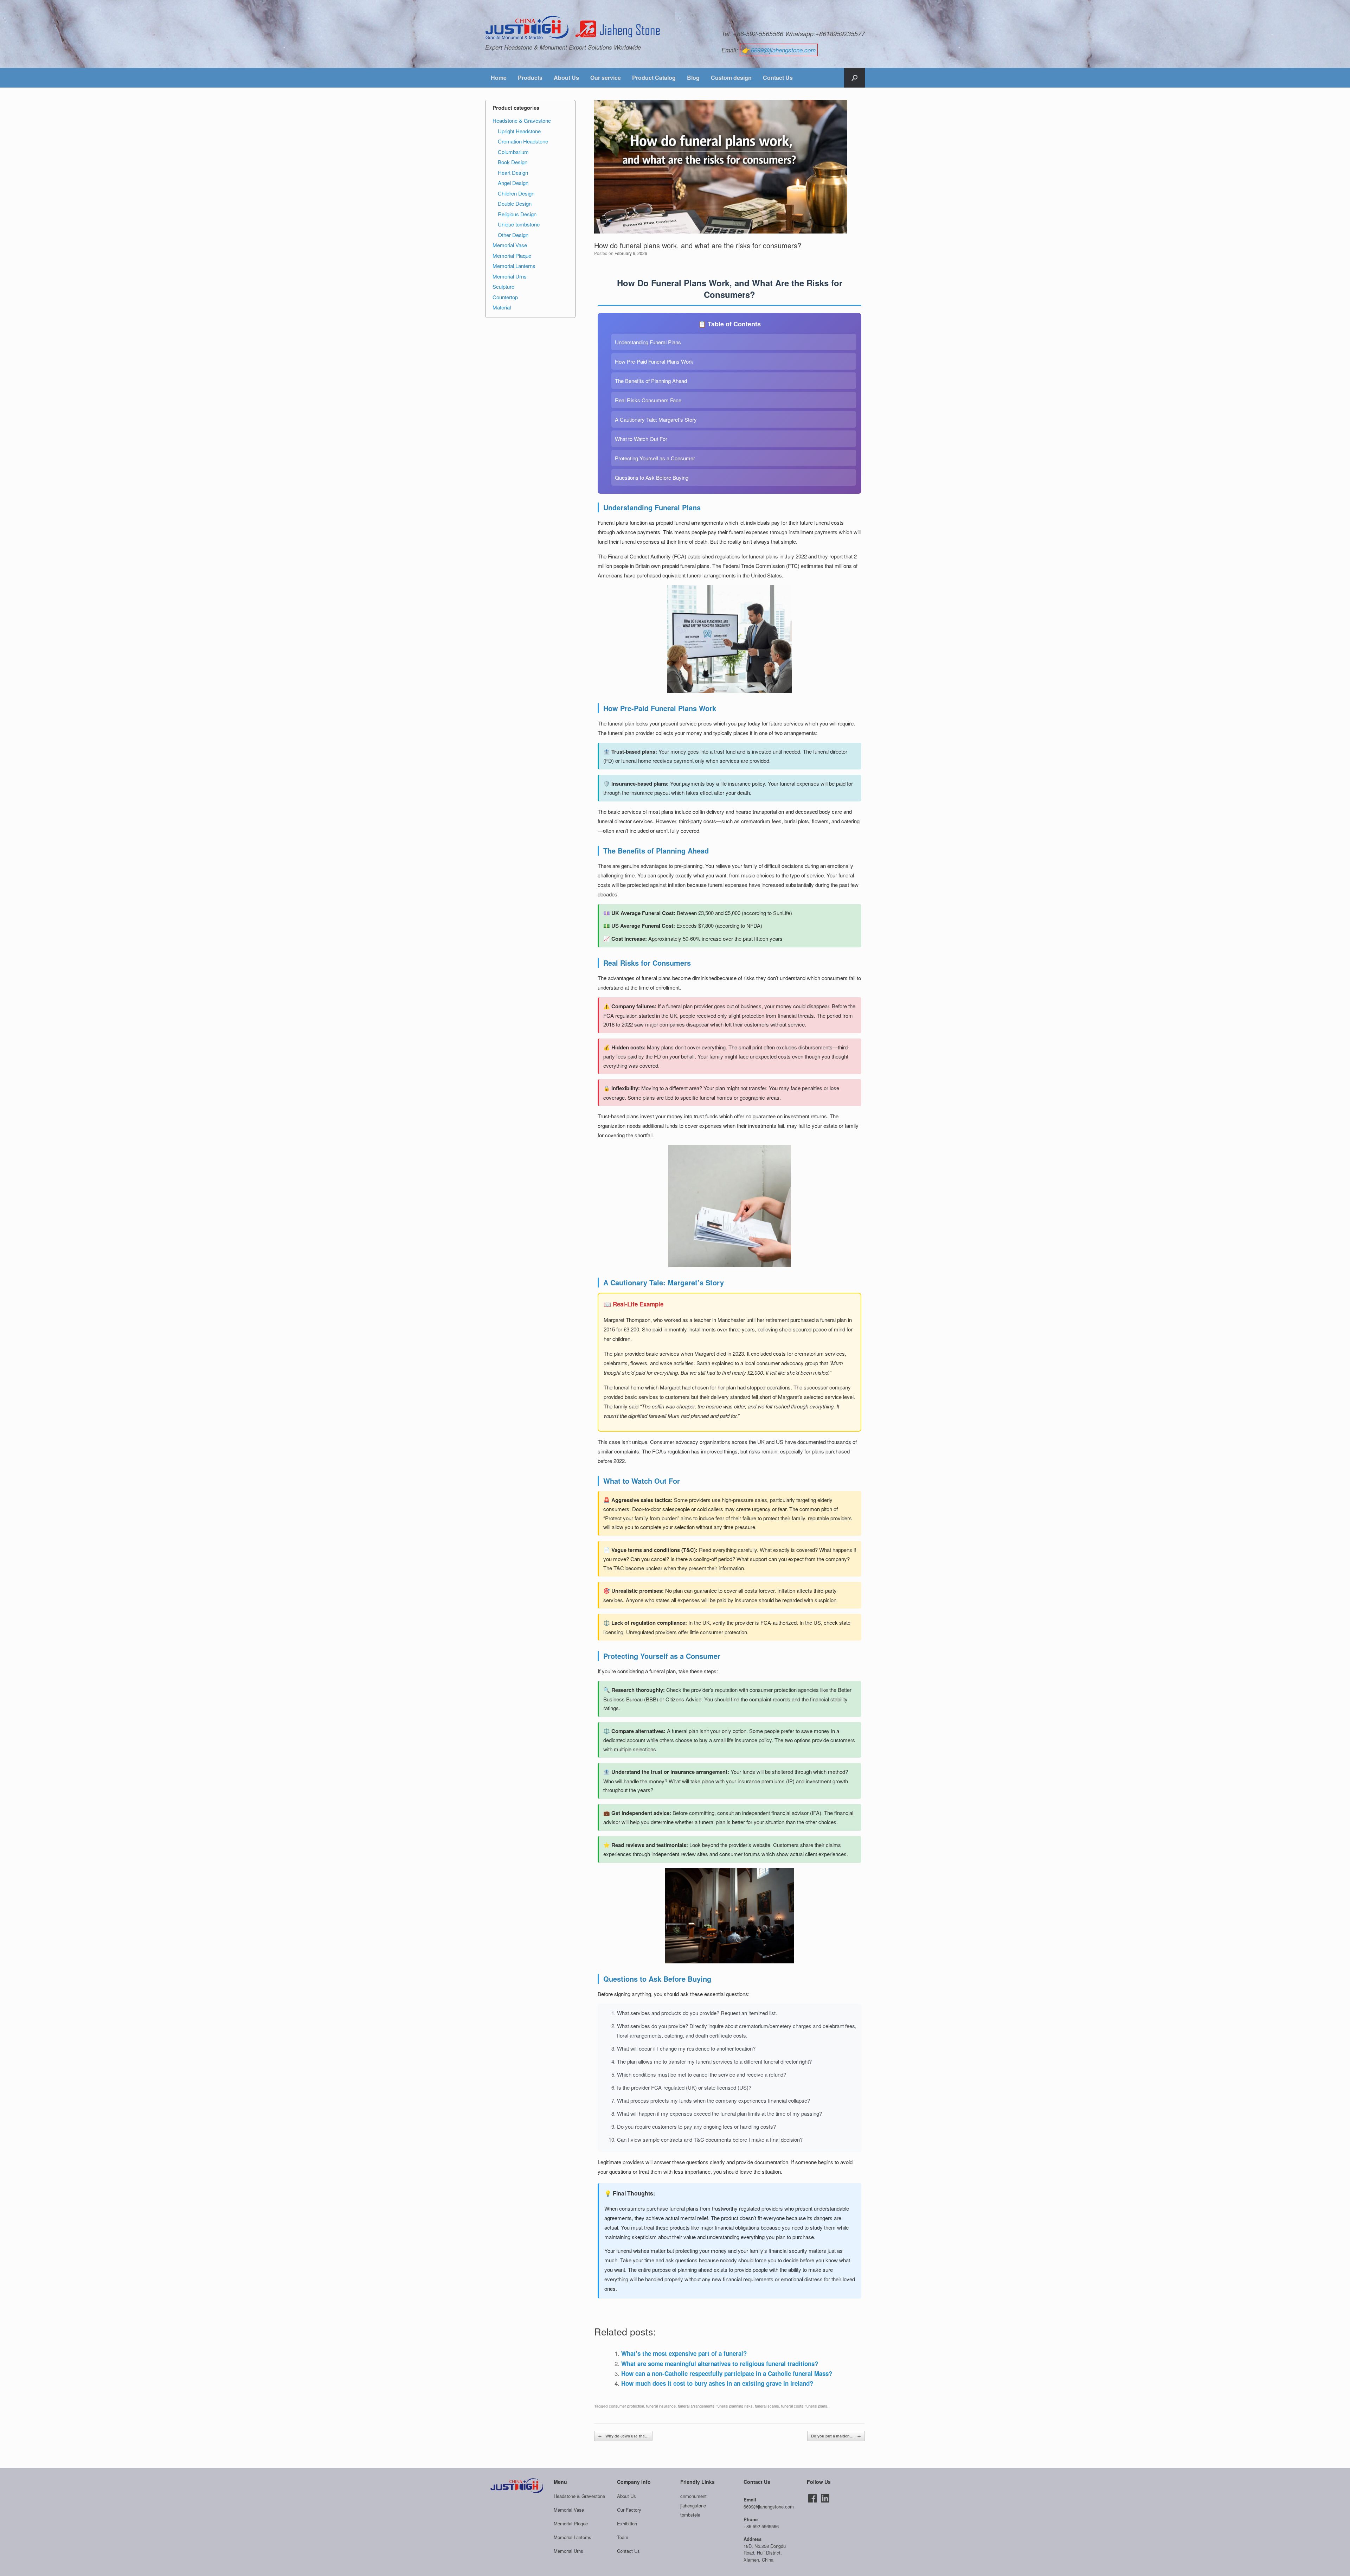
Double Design (515, 203)
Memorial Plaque (512, 255)
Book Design (513, 162)
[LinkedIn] (825, 2498)
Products (530, 78)
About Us (566, 78)
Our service (606, 78)
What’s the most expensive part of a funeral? (684, 2353)
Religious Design (517, 214)
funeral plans (816, 2406)
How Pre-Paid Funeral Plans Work (654, 361)
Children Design (516, 193)
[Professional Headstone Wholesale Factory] (573, 28)
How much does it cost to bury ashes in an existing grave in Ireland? (717, 2383)
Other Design (513, 235)
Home (499, 78)
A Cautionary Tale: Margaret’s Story (656, 419)
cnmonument (693, 2496)
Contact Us (778, 78)
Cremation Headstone (523, 141)
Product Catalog (654, 78)
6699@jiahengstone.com (783, 50)
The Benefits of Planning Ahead (651, 381)
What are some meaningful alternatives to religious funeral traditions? (720, 2364)
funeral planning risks (735, 2406)
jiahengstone (693, 2505)
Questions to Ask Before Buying (652, 477)
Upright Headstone (519, 131)
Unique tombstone (519, 224)
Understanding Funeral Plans (648, 342)
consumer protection (626, 2406)
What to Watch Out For (641, 439)
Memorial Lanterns (514, 266)
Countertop (505, 297)
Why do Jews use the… (623, 2436)
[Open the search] (854, 78)
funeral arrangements (696, 2406)
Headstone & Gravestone (522, 120)
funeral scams (767, 2406)
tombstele (690, 2515)
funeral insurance (661, 2406)
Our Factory (629, 2510)
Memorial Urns (510, 276)
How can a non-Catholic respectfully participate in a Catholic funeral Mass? (727, 2373)
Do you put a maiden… (836, 2436)
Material (502, 307)
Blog (693, 78)
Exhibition (627, 2523)
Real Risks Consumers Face (648, 400)
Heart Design (513, 172)
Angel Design (513, 183)
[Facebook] (812, 2498)
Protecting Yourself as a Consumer (655, 458)
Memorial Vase (510, 245)
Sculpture (503, 286)
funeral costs (792, 2406)
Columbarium (513, 152)
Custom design (731, 78)
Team (623, 2537)
